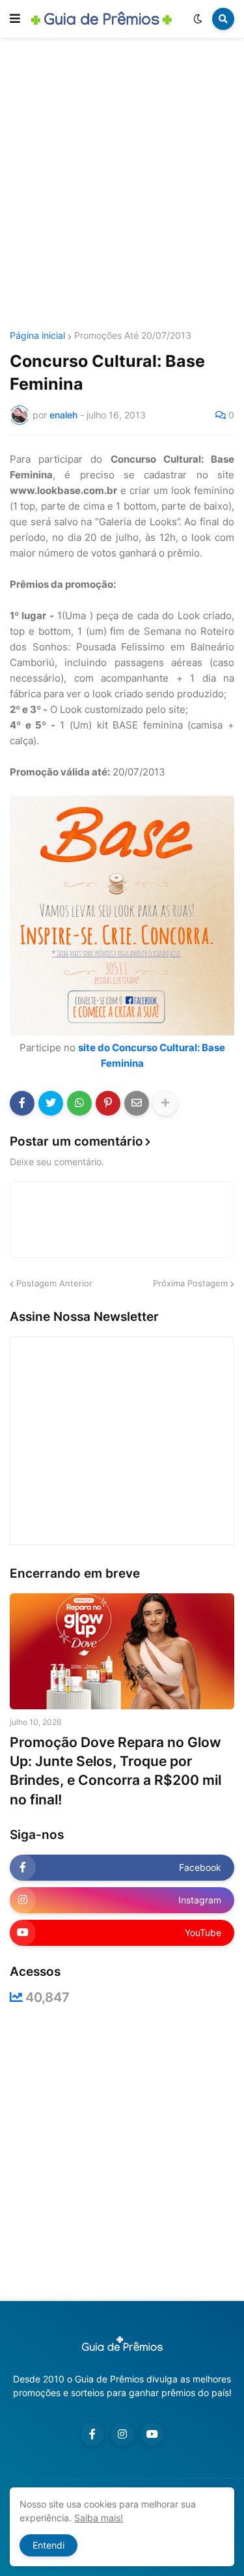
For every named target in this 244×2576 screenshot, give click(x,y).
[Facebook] (22, 1103)
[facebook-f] (92, 2434)
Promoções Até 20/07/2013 (133, 336)
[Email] (137, 1103)
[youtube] (152, 2434)
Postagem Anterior (54, 1283)
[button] (15, 19)
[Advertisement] (122, 186)
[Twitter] (51, 1103)
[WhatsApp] (79, 1103)
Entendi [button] (48, 2545)
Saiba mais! (99, 2518)
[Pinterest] (108, 1103)
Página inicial (37, 336)
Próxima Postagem (190, 1283)
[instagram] (122, 2434)
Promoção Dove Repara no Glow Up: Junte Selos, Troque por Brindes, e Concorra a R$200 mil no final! (115, 1771)
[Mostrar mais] (165, 1103)
